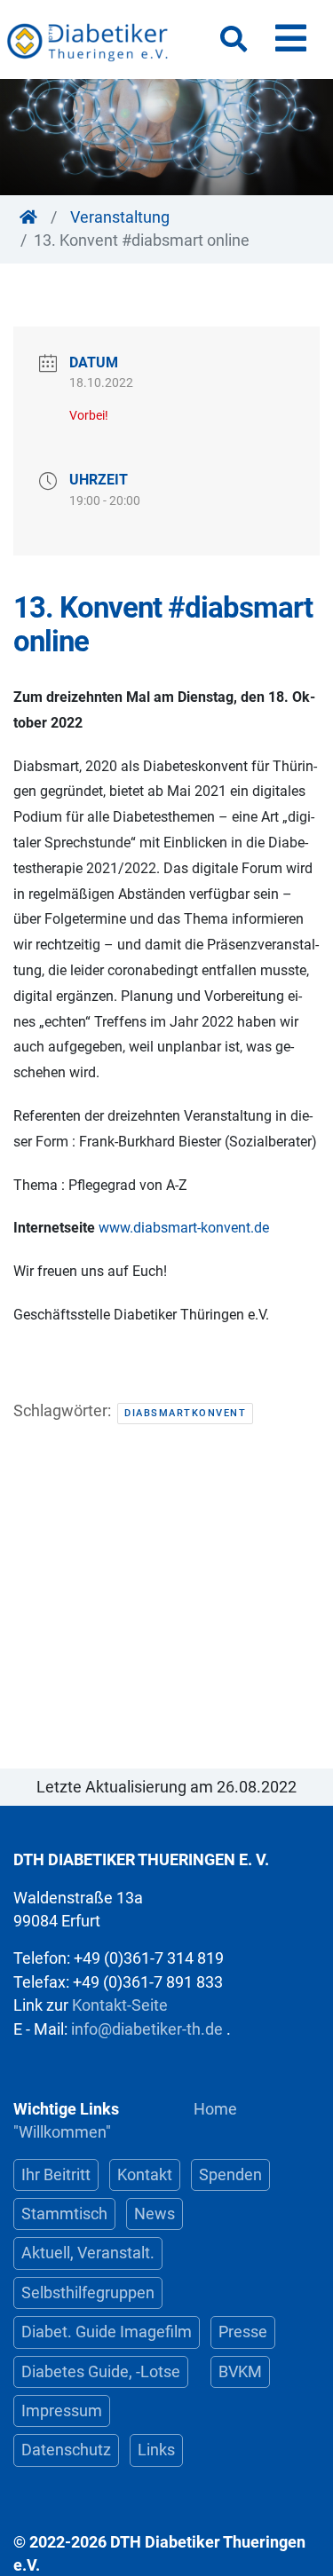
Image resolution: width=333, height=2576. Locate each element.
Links (156, 2450)
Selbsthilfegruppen (88, 2293)
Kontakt (145, 2175)
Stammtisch (64, 2214)
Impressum (62, 2411)
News (155, 2214)
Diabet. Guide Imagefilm (107, 2332)
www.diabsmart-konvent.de (184, 1228)
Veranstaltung (120, 217)
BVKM (240, 2372)
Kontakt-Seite (120, 2005)
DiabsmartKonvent (185, 1413)
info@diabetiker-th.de (147, 2029)
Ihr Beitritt (56, 2175)
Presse (243, 2332)
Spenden (230, 2175)
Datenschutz (66, 2450)
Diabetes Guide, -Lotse (101, 2372)
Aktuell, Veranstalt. (88, 2253)
